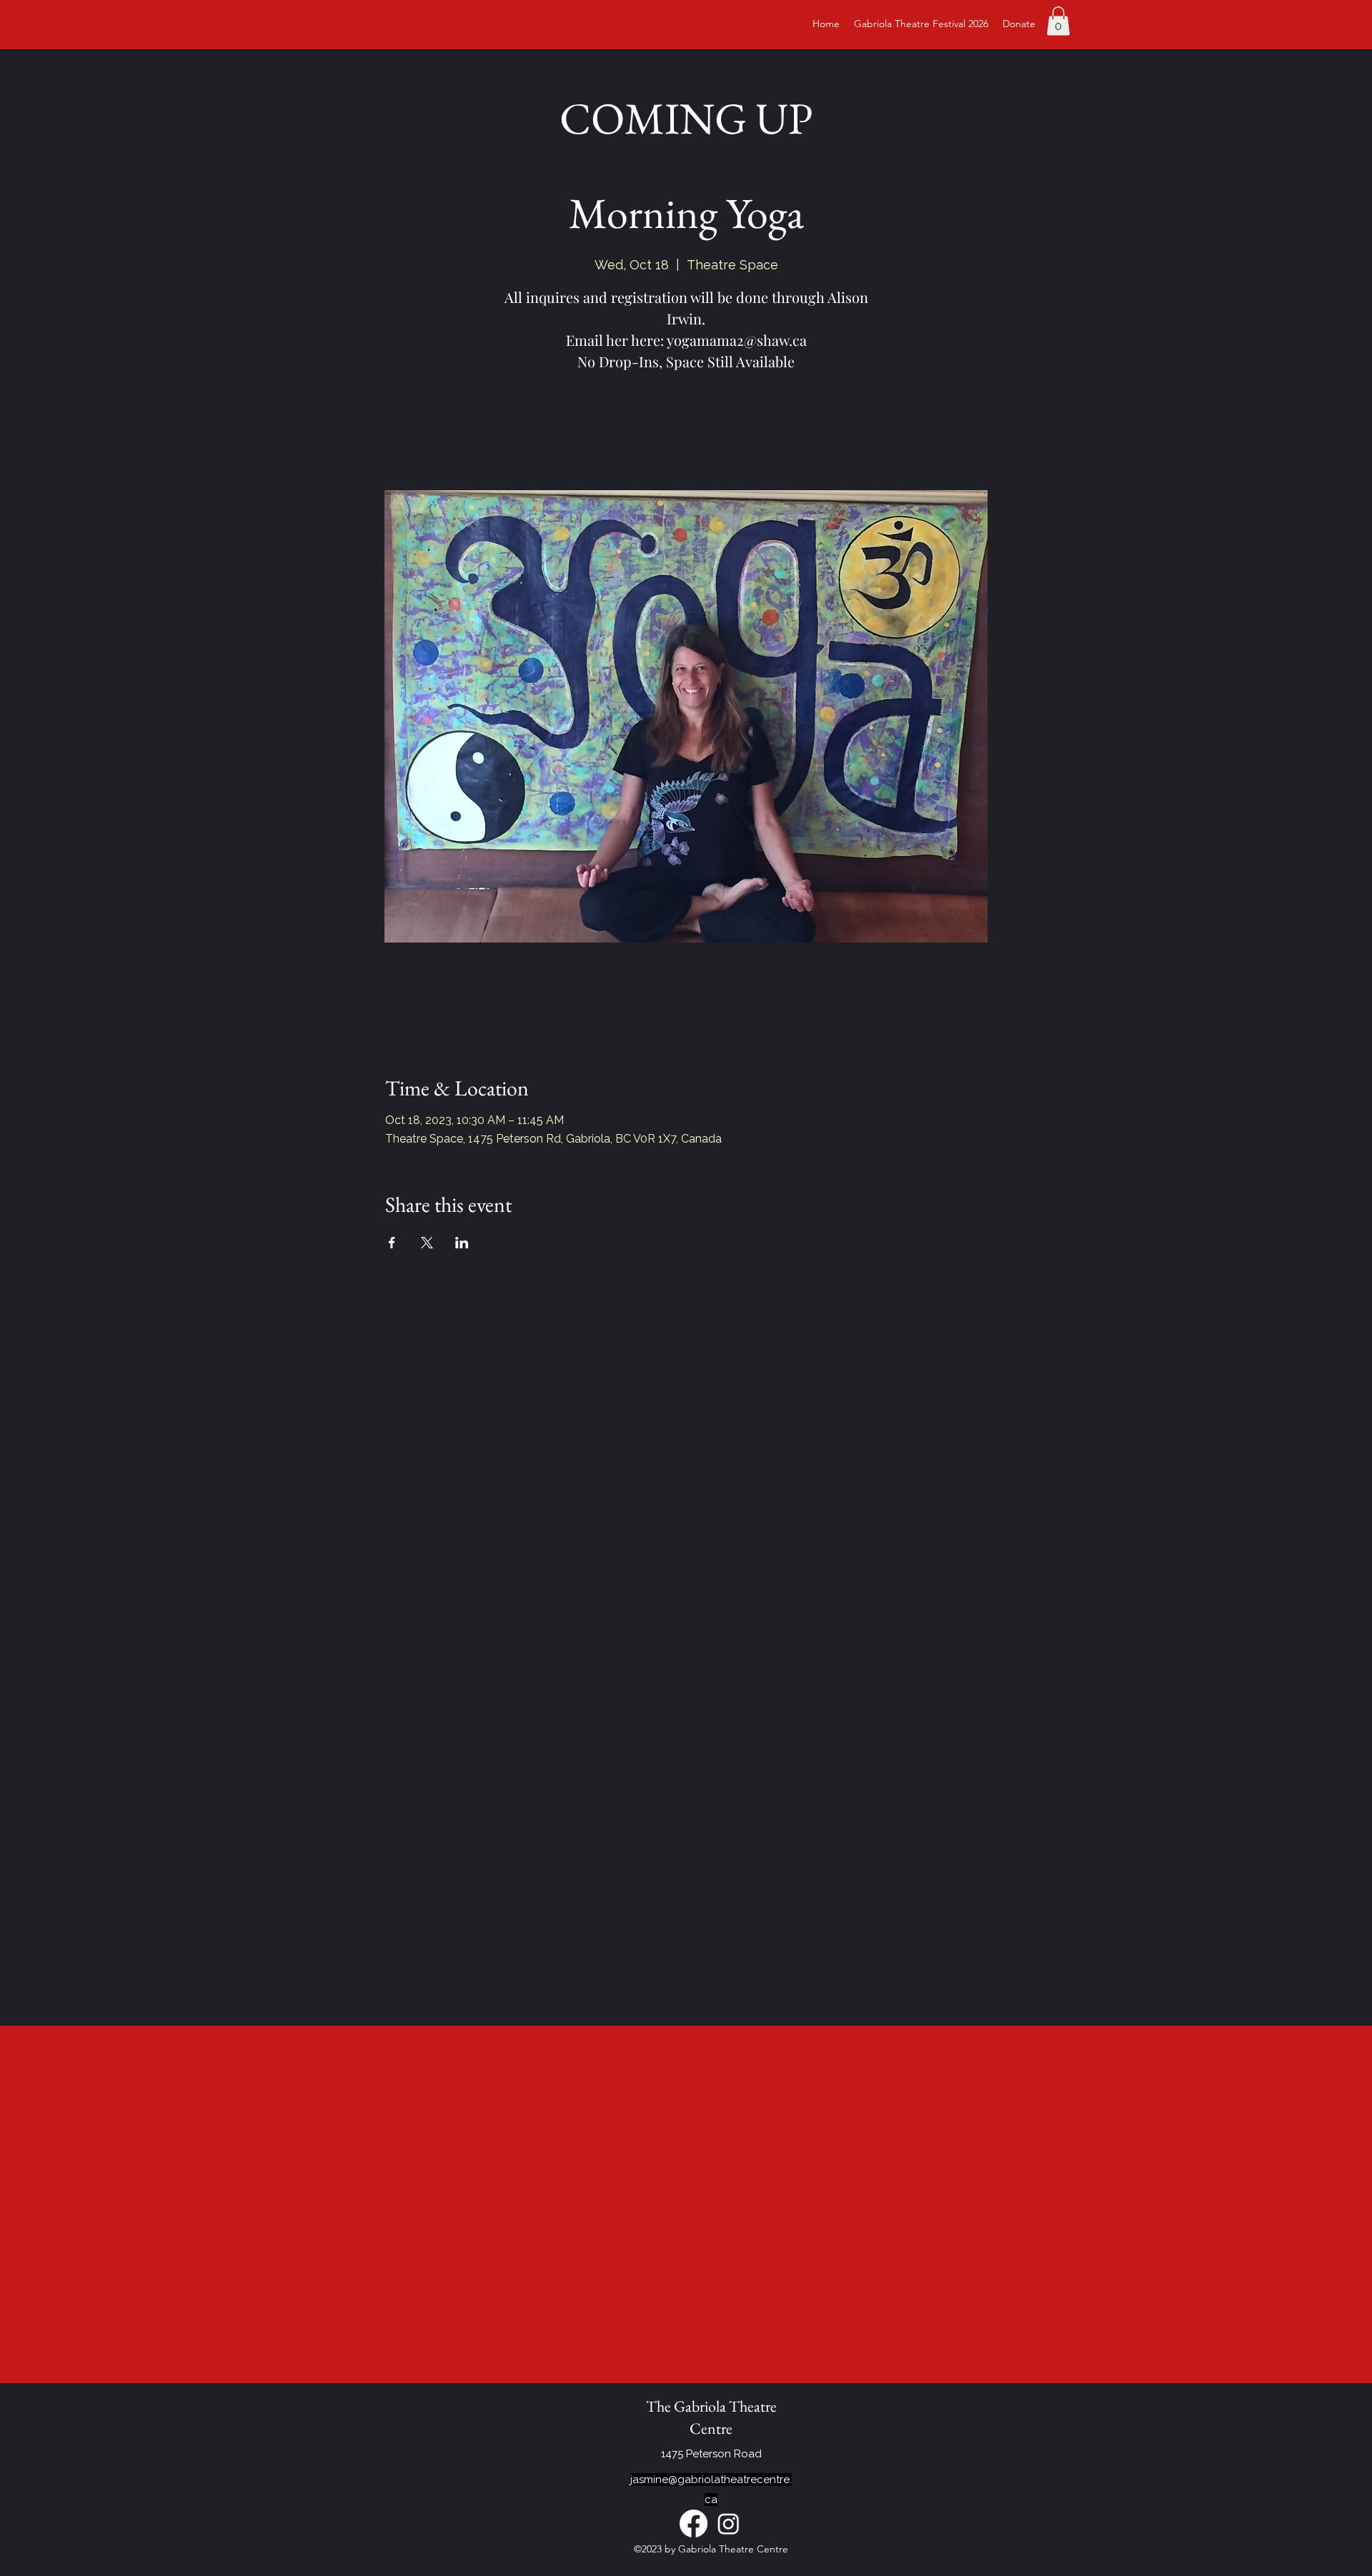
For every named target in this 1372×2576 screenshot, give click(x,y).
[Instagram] (729, 2523)
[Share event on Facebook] (392, 1243)
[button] (1058, 21)
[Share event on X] (427, 1243)
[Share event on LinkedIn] (462, 1243)
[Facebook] (694, 2523)
